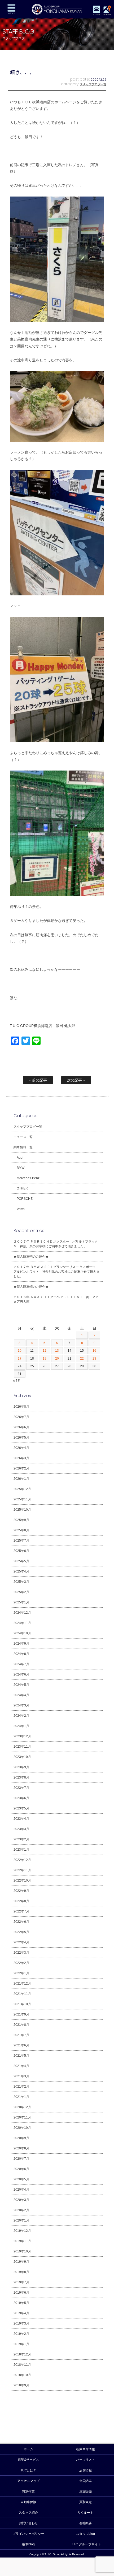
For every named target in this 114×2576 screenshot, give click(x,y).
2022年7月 (21, 1911)
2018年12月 (22, 2354)
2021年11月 (22, 1994)
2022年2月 (21, 1963)
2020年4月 (21, 2190)
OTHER (22, 1188)
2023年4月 (21, 1819)
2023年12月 (22, 1736)
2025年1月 (21, 1602)
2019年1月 (21, 2344)
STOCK (97, 14)
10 (20, 1351)
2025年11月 (22, 1499)
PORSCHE (25, 1199)
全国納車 (86, 2481)
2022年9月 (21, 1891)
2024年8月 (21, 1654)
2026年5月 (21, 1438)
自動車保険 (28, 2502)
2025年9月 (21, 1520)
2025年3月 (21, 1582)
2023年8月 (21, 1777)
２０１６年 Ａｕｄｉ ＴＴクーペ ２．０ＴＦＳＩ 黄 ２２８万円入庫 (56, 1299)
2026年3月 (21, 1458)
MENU (11, 9)
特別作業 (28, 2491)
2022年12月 (22, 1860)
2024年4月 (21, 1695)
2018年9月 (21, 2385)
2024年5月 (21, 1685)
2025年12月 (22, 1489)
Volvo (21, 1209)
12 (45, 1351)
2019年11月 (22, 2241)
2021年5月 (21, 2056)
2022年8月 (21, 1901)
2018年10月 (22, 2375)
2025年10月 (22, 1510)
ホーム (28, 2449)
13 (57, 1351)
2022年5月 (21, 1932)
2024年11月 (22, 1623)
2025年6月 (21, 1551)
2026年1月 (21, 1479)
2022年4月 (21, 1942)
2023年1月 (21, 1850)
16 (94, 1351)
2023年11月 (22, 1747)
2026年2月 (21, 1468)
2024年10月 (22, 1633)
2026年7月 (21, 1417)
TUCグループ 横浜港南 (57, 9)
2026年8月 (21, 1407)
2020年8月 (21, 2148)
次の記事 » (76, 1080)
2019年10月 (22, 2251)
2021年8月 (21, 2025)
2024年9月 (21, 1644)
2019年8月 (21, 2272)
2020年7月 (21, 2159)
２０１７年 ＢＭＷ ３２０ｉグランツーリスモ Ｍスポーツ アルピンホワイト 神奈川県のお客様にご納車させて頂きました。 (56, 1272)
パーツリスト (86, 2460)
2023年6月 (21, 1798)
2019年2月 (21, 2334)
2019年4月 (21, 2313)
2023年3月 (21, 1829)
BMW (21, 1168)
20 (57, 1359)
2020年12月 (22, 2107)
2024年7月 (21, 1664)
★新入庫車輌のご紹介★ (31, 1257)
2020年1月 (21, 2220)
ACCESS (107, 14)
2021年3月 (21, 2076)
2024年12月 (22, 1613)
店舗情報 (86, 2470)
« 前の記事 (38, 1080)
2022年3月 (21, 1953)
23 (94, 1359)
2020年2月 (21, 2210)
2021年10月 (22, 2004)
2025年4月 (21, 1571)
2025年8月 (21, 1530)
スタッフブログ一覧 (93, 84)
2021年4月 (21, 2066)
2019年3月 (21, 2323)
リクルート (86, 2513)
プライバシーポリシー (28, 2534)
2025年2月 (21, 1592)
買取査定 (86, 2502)
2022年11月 (22, 1870)
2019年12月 (22, 2231)
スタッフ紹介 (28, 2513)
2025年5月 (21, 1561)
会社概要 (86, 2523)
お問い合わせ (28, 2523)
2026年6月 (21, 1427)
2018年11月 (22, 2365)
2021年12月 (22, 1984)
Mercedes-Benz (28, 1178)
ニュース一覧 (23, 1137)
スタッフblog (86, 2534)
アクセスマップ (28, 2481)
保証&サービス (28, 2460)
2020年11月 (22, 2117)
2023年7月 (21, 1788)
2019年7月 (21, 2282)
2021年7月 (21, 2035)
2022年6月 (21, 1922)
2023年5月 (21, 1808)
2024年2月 (21, 1716)
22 (82, 1359)
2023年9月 (21, 1767)
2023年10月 (22, 1757)
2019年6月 (21, 2293)
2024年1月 (21, 1726)
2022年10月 (22, 1880)
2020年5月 (21, 2179)
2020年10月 (22, 2128)
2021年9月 (21, 2014)
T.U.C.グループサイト (85, 2544)
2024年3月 (21, 1705)
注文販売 (86, 2491)
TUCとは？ (28, 2470)
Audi (20, 1158)
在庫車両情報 (86, 2449)
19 (45, 1359)
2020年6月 (21, 2169)
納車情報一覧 (23, 1147)
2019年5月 (21, 2303)
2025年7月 (21, 1541)
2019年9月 (21, 2262)
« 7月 (17, 1381)
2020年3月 (21, 2200)
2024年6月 (21, 1674)
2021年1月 (21, 2097)
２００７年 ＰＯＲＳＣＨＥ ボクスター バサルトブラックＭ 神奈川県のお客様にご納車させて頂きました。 (56, 1244)
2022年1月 (21, 1973)
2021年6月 (21, 2045)
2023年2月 (21, 1839)
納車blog (28, 2544)
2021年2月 (21, 2087)
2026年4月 (21, 1448)
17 (20, 1359)
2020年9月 (21, 2138)
